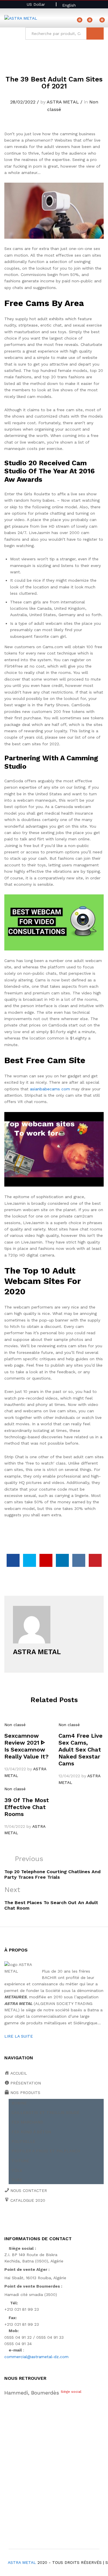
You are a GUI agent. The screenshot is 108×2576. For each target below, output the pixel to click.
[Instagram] (59, 2220)
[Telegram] (69, 2220)
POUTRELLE (23, 2141)
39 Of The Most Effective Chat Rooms (27, 1807)
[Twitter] (15, 2220)
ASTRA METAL (63, 102)
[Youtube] (33, 2220)
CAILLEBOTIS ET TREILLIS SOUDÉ (46, 2112)
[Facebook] (6, 2220)
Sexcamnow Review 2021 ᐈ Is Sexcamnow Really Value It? (26, 1746)
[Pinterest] (51, 2220)
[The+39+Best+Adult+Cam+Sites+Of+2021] (30, 1560)
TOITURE (20, 2161)
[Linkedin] (42, 2220)
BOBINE (19, 2103)
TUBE (17, 2180)
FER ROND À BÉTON (31, 2132)
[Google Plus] (24, 2220)
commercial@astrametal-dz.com (36, 2357)
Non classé (15, 1725)
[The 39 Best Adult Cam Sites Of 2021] (13, 1560)
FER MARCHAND (27, 2122)
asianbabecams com (50, 1089)
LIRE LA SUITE (19, 2036)
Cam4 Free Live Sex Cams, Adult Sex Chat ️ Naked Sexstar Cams (81, 1750)
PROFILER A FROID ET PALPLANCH (46, 2151)
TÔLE (17, 2170)
